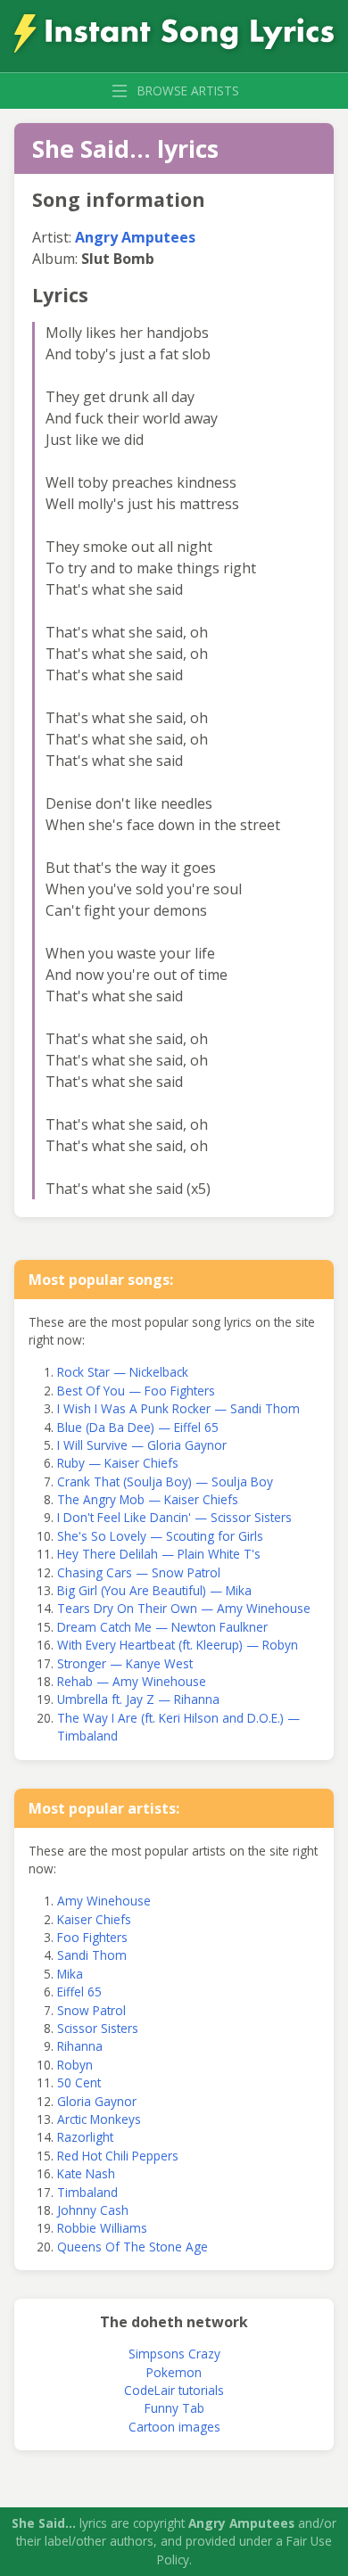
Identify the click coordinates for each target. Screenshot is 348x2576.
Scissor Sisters (98, 2028)
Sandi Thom (92, 1955)
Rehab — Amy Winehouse (132, 1681)
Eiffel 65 (79, 1992)
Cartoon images (174, 2427)
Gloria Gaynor (97, 2101)
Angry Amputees (135, 237)
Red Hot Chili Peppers (118, 2156)
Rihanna (80, 2046)
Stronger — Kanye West (125, 1663)
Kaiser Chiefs (94, 1919)
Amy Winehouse (104, 1901)
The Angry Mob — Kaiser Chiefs (148, 1499)
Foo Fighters (92, 1937)
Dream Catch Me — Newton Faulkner (162, 1627)
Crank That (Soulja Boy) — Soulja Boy (165, 1481)
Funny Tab (174, 2408)
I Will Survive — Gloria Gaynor (142, 1445)
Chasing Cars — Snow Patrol (139, 1572)
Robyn (75, 2065)
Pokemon (174, 2372)
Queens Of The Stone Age (133, 2247)
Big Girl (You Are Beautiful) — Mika (154, 1590)
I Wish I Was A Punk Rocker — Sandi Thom (178, 1408)
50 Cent (79, 2082)
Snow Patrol (91, 2010)
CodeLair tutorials (174, 2390)
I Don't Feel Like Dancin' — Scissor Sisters (174, 1517)
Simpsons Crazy (174, 2354)
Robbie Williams (102, 2228)
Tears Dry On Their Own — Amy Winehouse (184, 1608)
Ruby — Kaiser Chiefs (118, 1463)
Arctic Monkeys (99, 2119)
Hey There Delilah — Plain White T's (159, 1554)
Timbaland (87, 2192)
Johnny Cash (93, 2210)
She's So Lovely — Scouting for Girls (160, 1536)
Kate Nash (86, 2173)
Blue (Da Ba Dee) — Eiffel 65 (138, 1427)
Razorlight (85, 2137)
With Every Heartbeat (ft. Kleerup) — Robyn (178, 1645)
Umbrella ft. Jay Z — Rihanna (138, 1699)
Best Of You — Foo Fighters (136, 1391)
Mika (70, 1974)
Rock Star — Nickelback (123, 1372)
